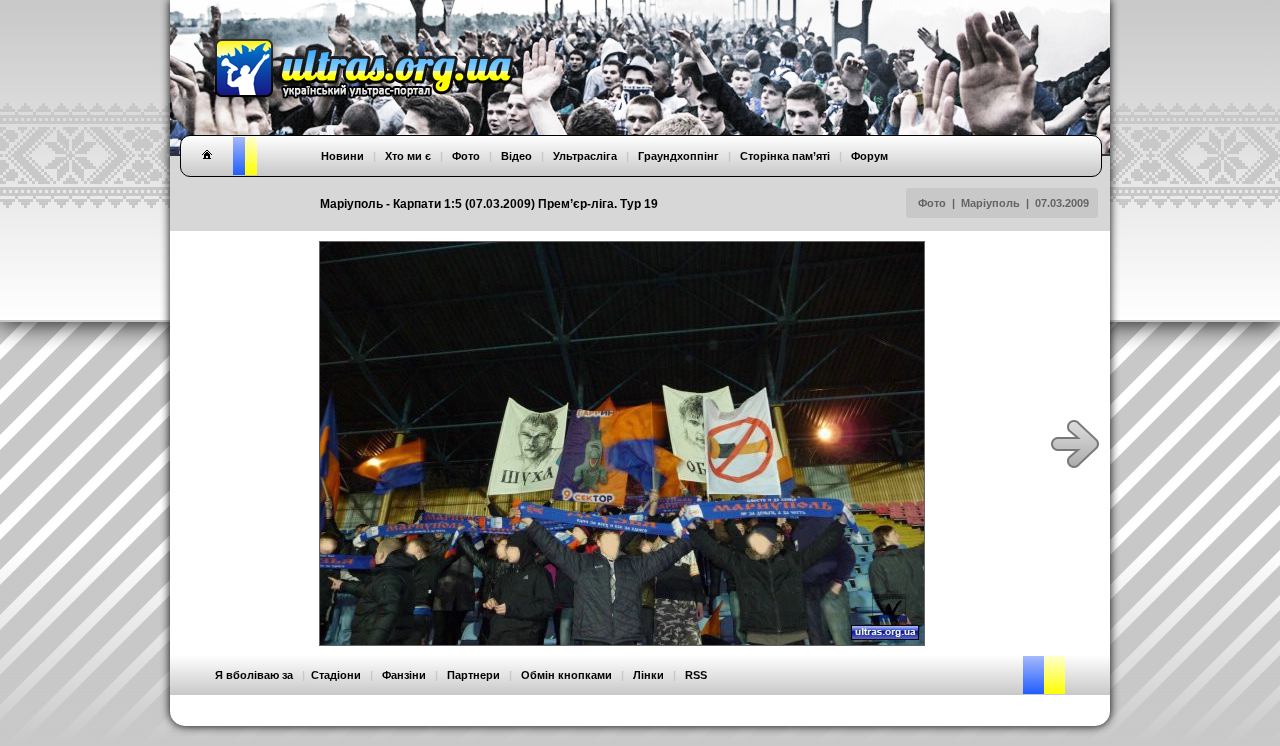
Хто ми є (408, 156)
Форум (869, 156)
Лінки (648, 675)
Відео (516, 156)
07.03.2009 (1062, 203)
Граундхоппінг (678, 156)
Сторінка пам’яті (785, 156)
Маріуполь (990, 203)
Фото (932, 203)
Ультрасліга (585, 156)
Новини (342, 156)
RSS (696, 675)
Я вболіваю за (254, 675)
